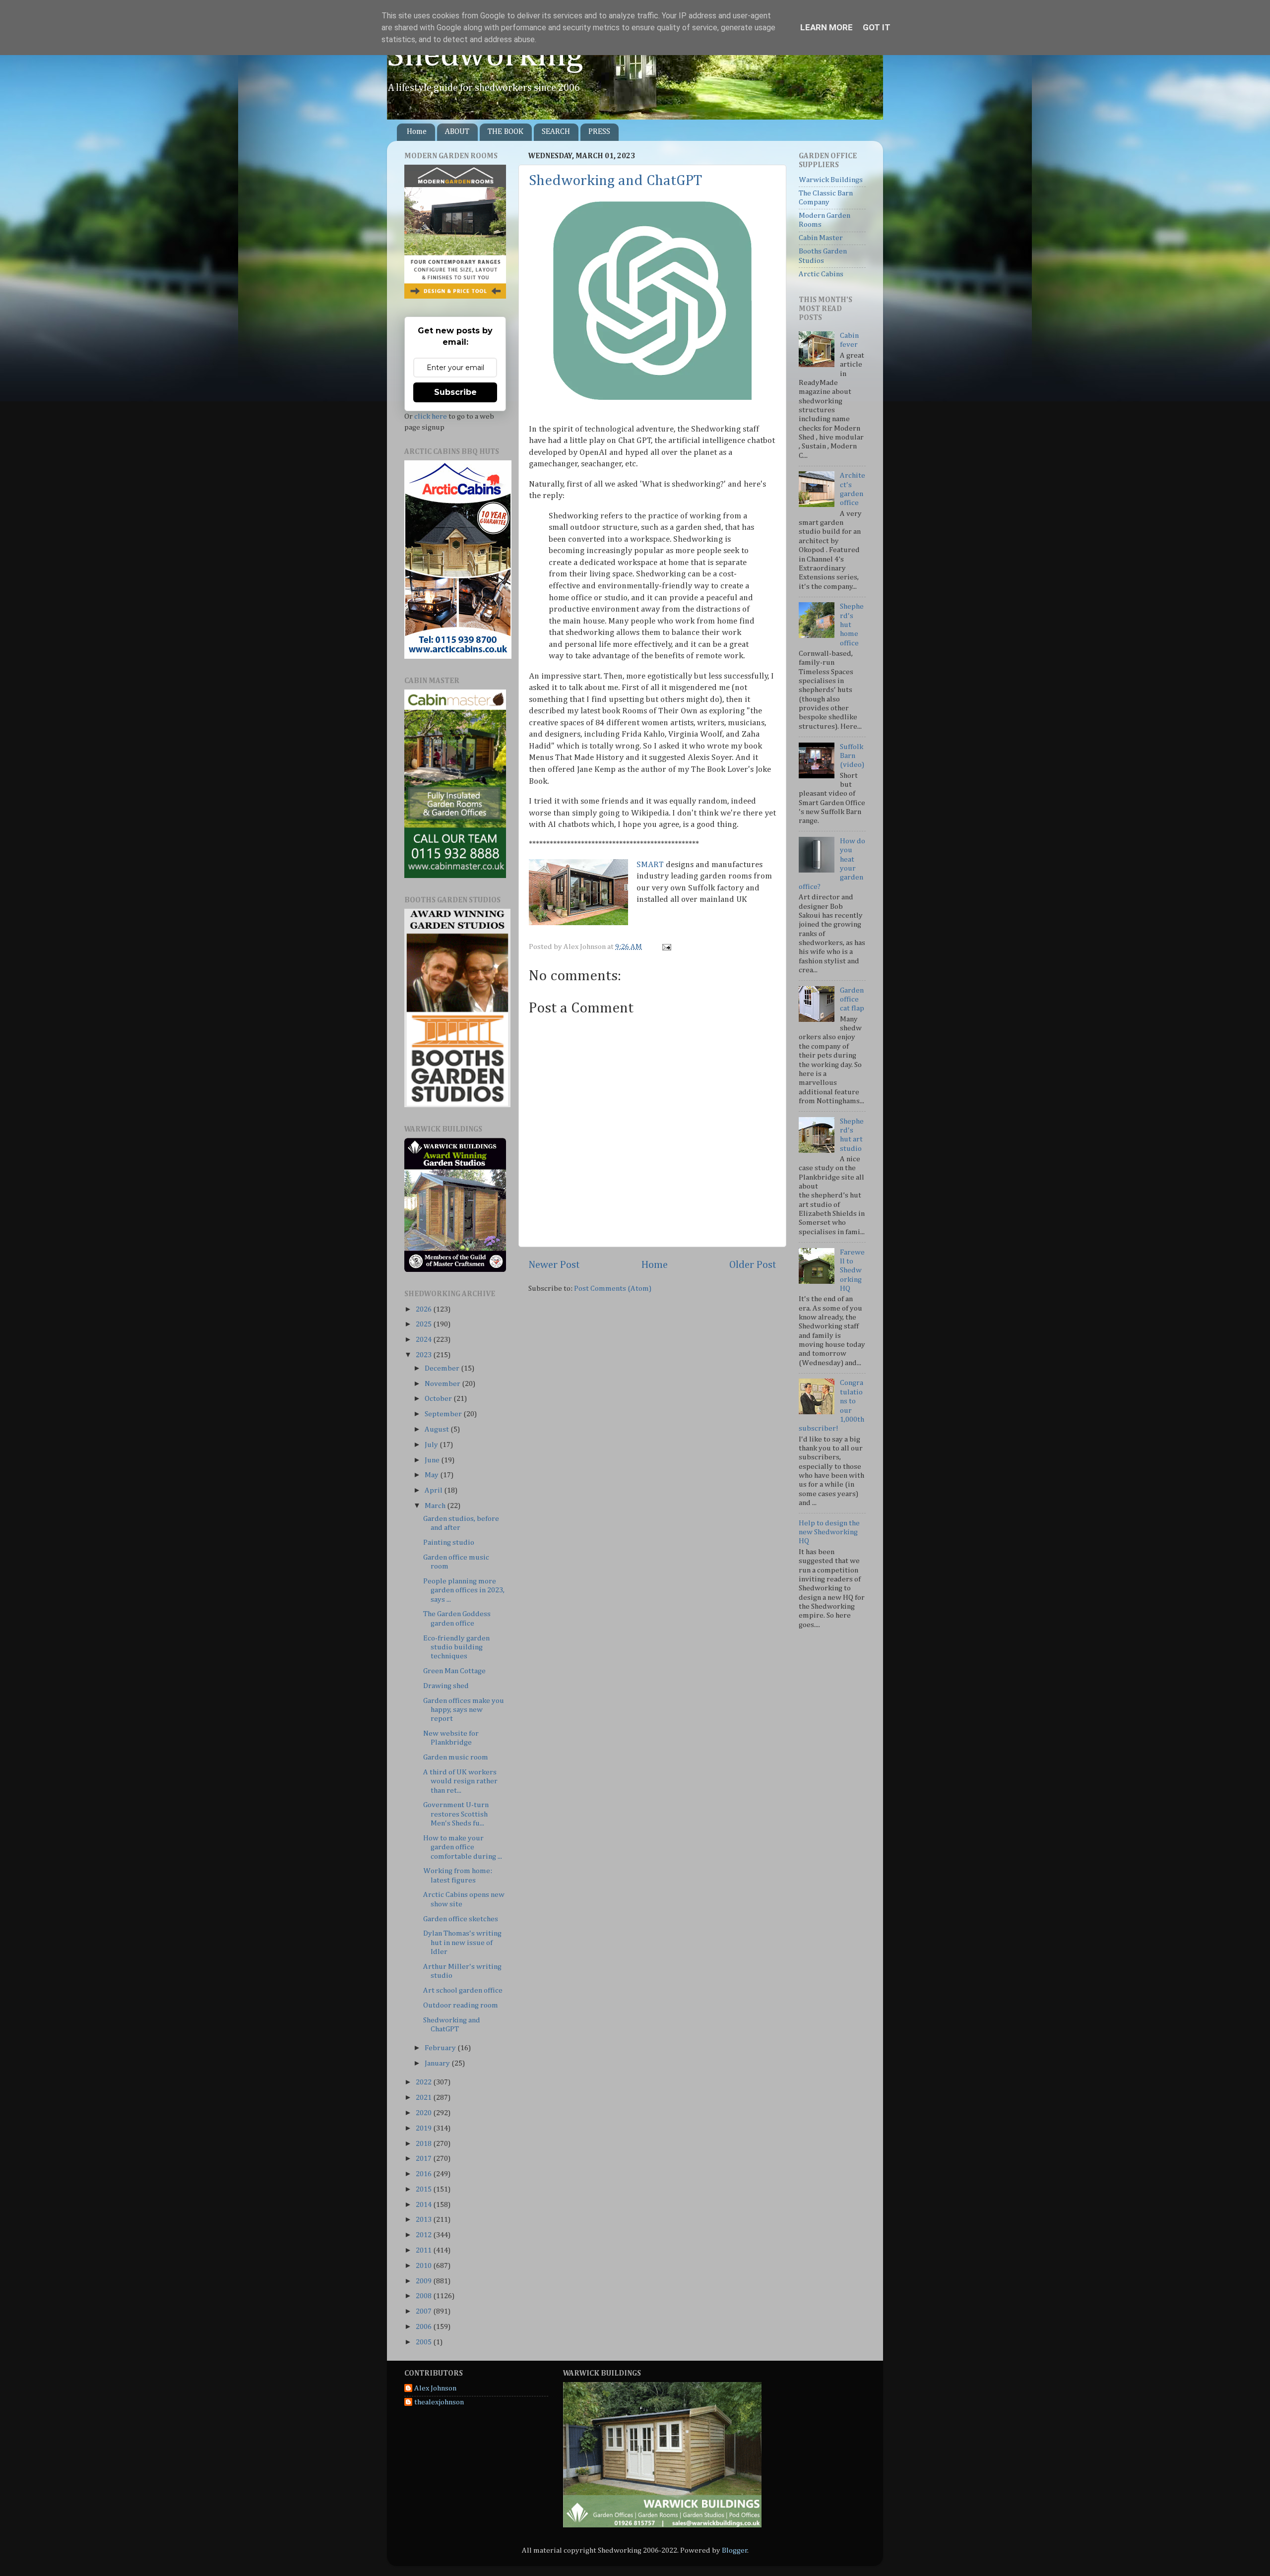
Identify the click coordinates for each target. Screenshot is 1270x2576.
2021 (424, 2098)
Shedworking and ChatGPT (615, 181)
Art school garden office (463, 1990)
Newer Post (554, 1265)
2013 (424, 2220)
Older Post (753, 1265)
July (432, 1445)
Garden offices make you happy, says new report (464, 1710)
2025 (424, 1324)
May (432, 1475)
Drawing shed (446, 1686)
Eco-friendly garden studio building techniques (456, 1647)
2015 (424, 2189)
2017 (424, 2159)
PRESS (599, 132)
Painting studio (449, 1542)
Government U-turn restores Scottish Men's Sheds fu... (456, 1814)
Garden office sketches (461, 1919)
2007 (424, 2311)
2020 (424, 2113)
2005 (424, 2342)
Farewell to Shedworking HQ (852, 1270)
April (434, 1490)
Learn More (826, 27)
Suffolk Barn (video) (852, 756)
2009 (424, 2281)
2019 (424, 2128)
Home (417, 132)
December (443, 1368)
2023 (424, 1355)
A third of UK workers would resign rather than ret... (460, 1781)
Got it (877, 27)
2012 (424, 2235)
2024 (424, 1340)
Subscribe (455, 392)
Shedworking (485, 56)
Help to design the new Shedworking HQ (829, 1532)
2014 (424, 2205)
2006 (424, 2327)
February (441, 2048)
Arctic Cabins (821, 274)
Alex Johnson (435, 2388)
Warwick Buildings (831, 180)
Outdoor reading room (461, 2005)
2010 (424, 2266)
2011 (424, 2250)
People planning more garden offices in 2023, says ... (464, 1590)
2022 (424, 2082)
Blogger (735, 2550)
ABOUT (457, 132)
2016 (424, 2174)
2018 (424, 2144)
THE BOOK (506, 132)
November (443, 1384)
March (436, 1506)
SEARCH (556, 132)
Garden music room (456, 1757)
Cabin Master (821, 238)
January (438, 2063)
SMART (650, 865)
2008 (424, 2296)
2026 (424, 1309)
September (444, 1414)
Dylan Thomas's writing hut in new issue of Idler (462, 1943)
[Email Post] (665, 947)
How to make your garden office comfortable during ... (463, 1847)
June (433, 1460)
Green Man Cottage (454, 1671)
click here (431, 416)
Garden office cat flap (852, 1000)
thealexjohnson (439, 2402)
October (439, 1399)
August (438, 1429)
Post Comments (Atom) (613, 1288)
